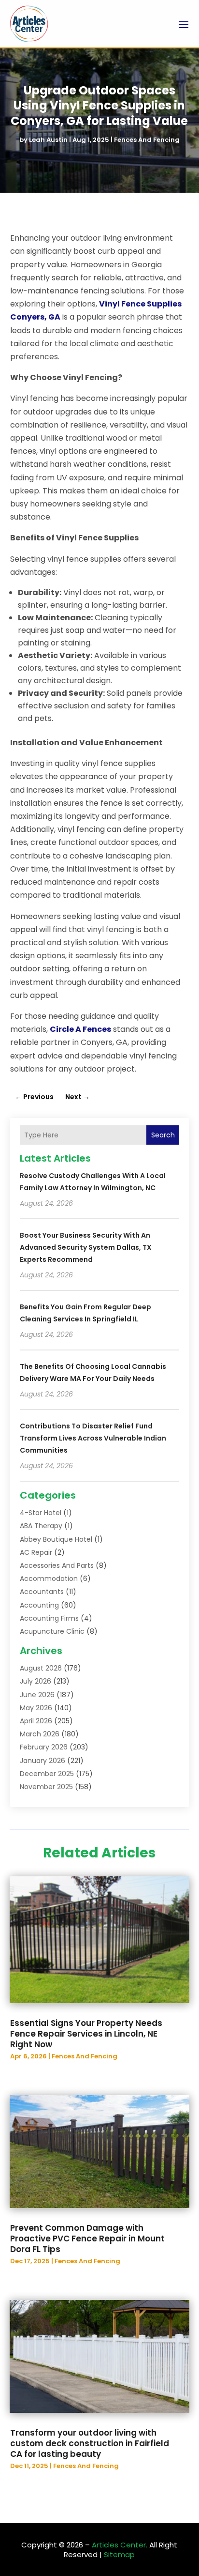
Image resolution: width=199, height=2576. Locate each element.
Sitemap (119, 2554)
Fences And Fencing (147, 140)
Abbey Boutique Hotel (56, 1539)
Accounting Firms (49, 1618)
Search (163, 1135)
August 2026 (41, 1668)
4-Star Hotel (41, 1513)
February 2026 (44, 1747)
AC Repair (36, 1552)
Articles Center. (120, 2545)
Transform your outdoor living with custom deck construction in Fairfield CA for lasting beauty (90, 2443)
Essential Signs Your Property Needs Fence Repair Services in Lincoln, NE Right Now (86, 2034)
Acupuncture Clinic (52, 1631)
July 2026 (36, 1681)
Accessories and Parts (57, 1565)
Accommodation (49, 1579)
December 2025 (47, 1774)
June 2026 (37, 1695)
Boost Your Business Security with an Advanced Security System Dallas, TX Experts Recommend (86, 1247)
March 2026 (40, 1734)
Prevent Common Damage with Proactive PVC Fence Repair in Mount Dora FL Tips (87, 2239)
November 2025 (46, 1787)
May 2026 (36, 1708)
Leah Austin (48, 140)
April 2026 (36, 1721)
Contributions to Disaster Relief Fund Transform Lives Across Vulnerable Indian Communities (93, 1438)
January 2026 (43, 1761)
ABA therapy (41, 1526)
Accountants (42, 1592)
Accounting (39, 1605)
